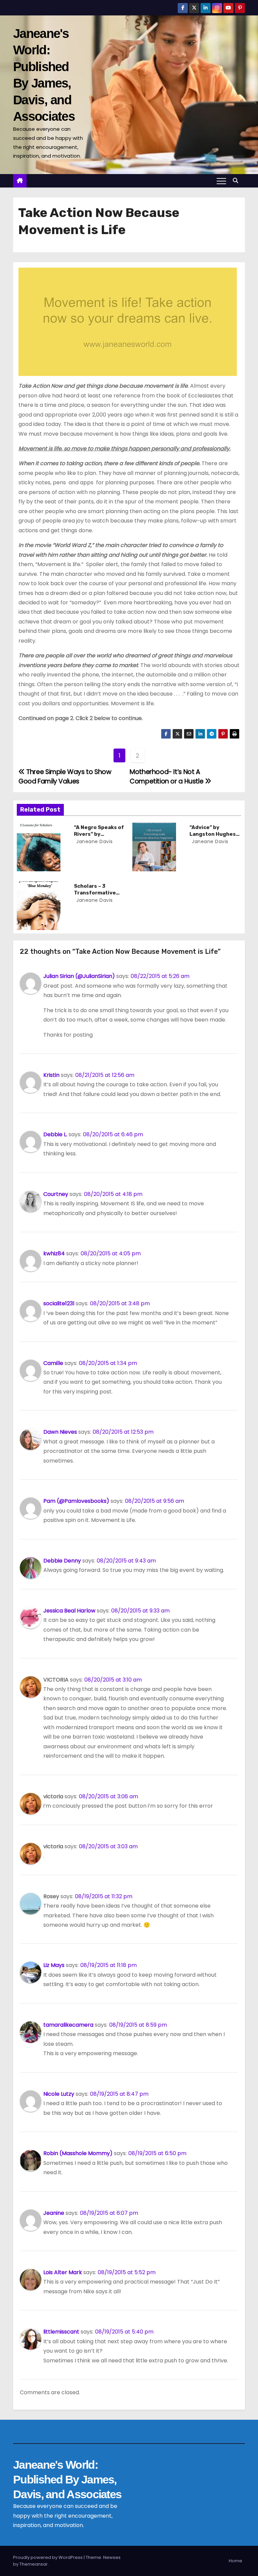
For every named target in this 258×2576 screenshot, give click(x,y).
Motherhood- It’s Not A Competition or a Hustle (167, 777)
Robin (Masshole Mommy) (78, 2153)
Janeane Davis (94, 841)
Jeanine (54, 2213)
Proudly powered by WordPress (48, 2557)
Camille (53, 1363)
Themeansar (34, 2564)
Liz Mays (54, 1965)
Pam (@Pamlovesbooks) (76, 1501)
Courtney (56, 1194)
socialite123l (59, 1303)
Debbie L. (55, 1134)
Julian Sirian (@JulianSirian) (79, 976)
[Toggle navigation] (221, 181)
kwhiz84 (54, 1253)
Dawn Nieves (60, 1432)
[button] (237, 181)
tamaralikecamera (68, 2025)
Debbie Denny (62, 1561)
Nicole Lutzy (59, 2094)
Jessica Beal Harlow (69, 1611)
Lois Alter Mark (63, 2272)
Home (235, 2561)
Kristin (51, 1075)
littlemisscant (61, 2332)
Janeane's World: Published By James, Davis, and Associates (67, 2479)
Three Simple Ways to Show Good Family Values (65, 777)
